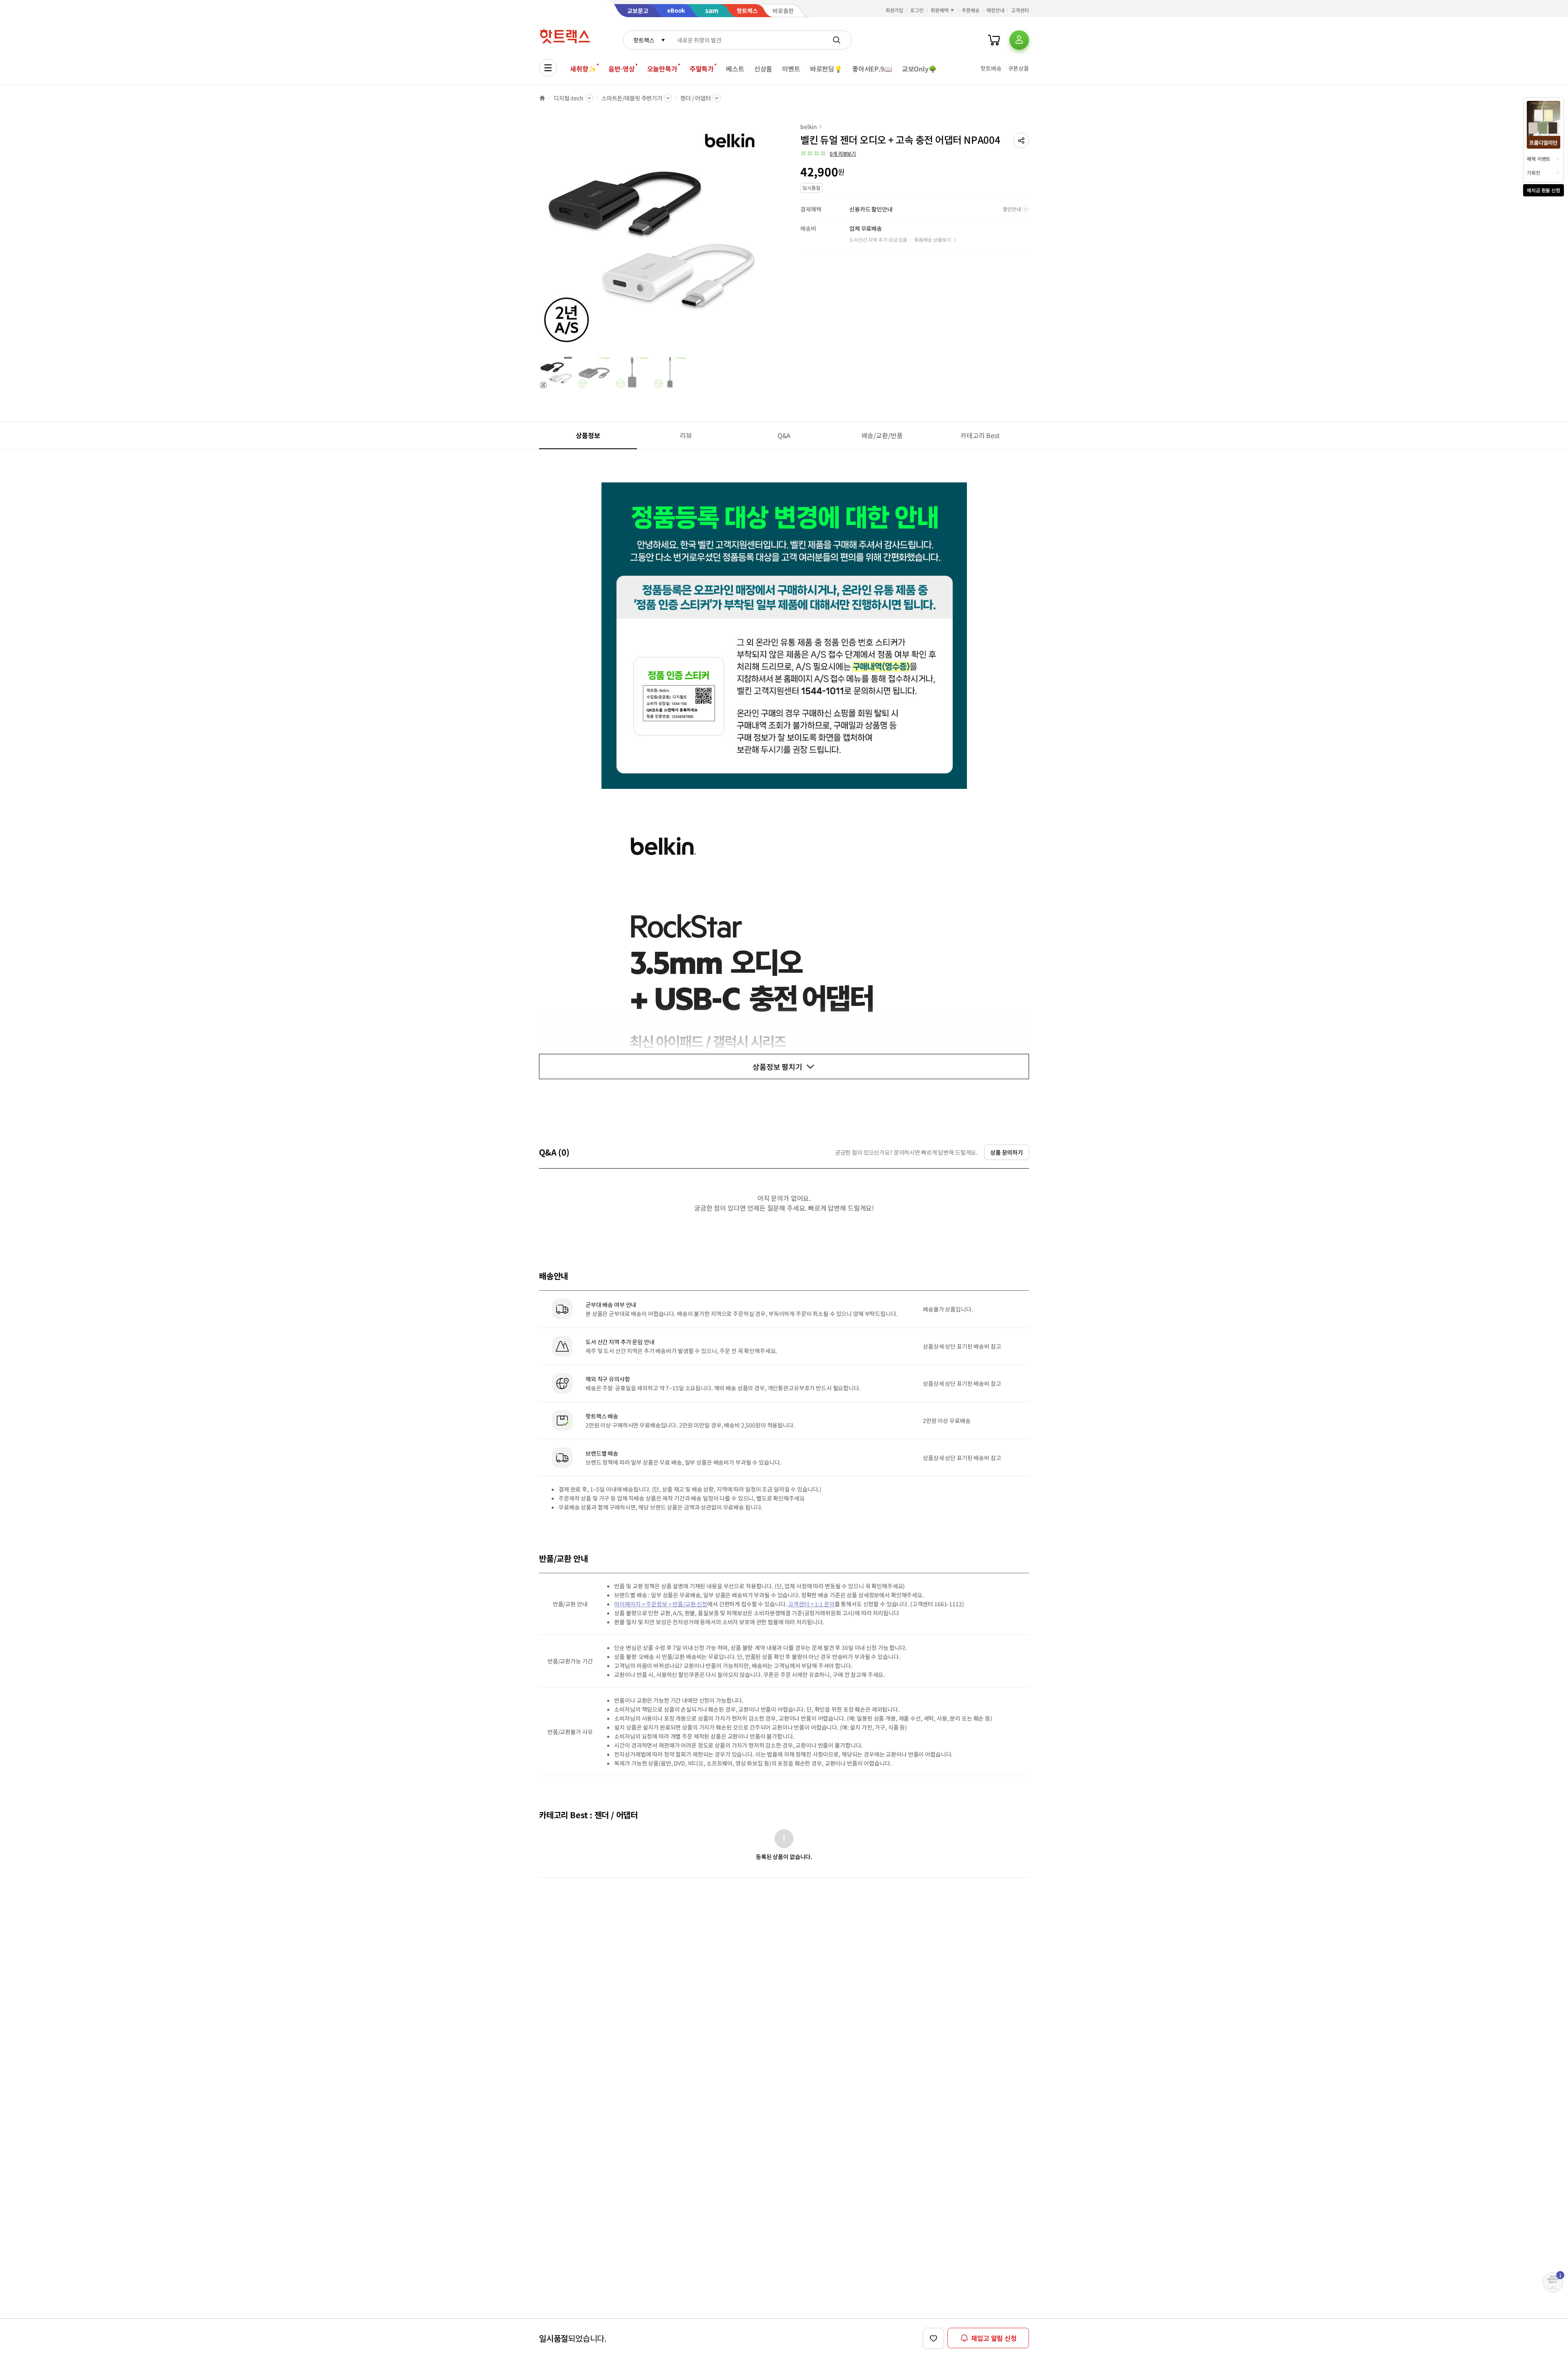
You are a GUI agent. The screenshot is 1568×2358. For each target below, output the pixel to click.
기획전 (1533, 173)
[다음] (766, 238)
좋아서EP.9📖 (872, 69)
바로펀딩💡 (826, 69)
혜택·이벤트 (1539, 159)
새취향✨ (583, 69)
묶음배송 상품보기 (933, 239)
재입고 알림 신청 (994, 2338)
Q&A (784, 435)
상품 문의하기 (1007, 1152)
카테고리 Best (980, 435)
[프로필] (1019, 40)
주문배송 (971, 10)
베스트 (735, 69)
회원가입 (895, 10)
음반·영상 (621, 69)
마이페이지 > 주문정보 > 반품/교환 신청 (661, 1604)
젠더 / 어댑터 (696, 98)
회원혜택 (940, 10)
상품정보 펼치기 (777, 1067)
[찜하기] (933, 2338)
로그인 (917, 10)
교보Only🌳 (919, 69)
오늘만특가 (662, 69)
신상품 (763, 69)
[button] (1021, 140)
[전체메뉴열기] (548, 68)
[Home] (542, 98)
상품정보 (588, 435)
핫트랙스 (644, 40)
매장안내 (996, 10)
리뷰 (686, 435)
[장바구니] (994, 40)
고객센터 (1020, 10)
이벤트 (791, 69)
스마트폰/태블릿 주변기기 (632, 98)
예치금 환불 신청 (1543, 190)
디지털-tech (569, 98)
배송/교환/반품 (882, 435)
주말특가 (702, 69)
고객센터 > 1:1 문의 (811, 1604)
